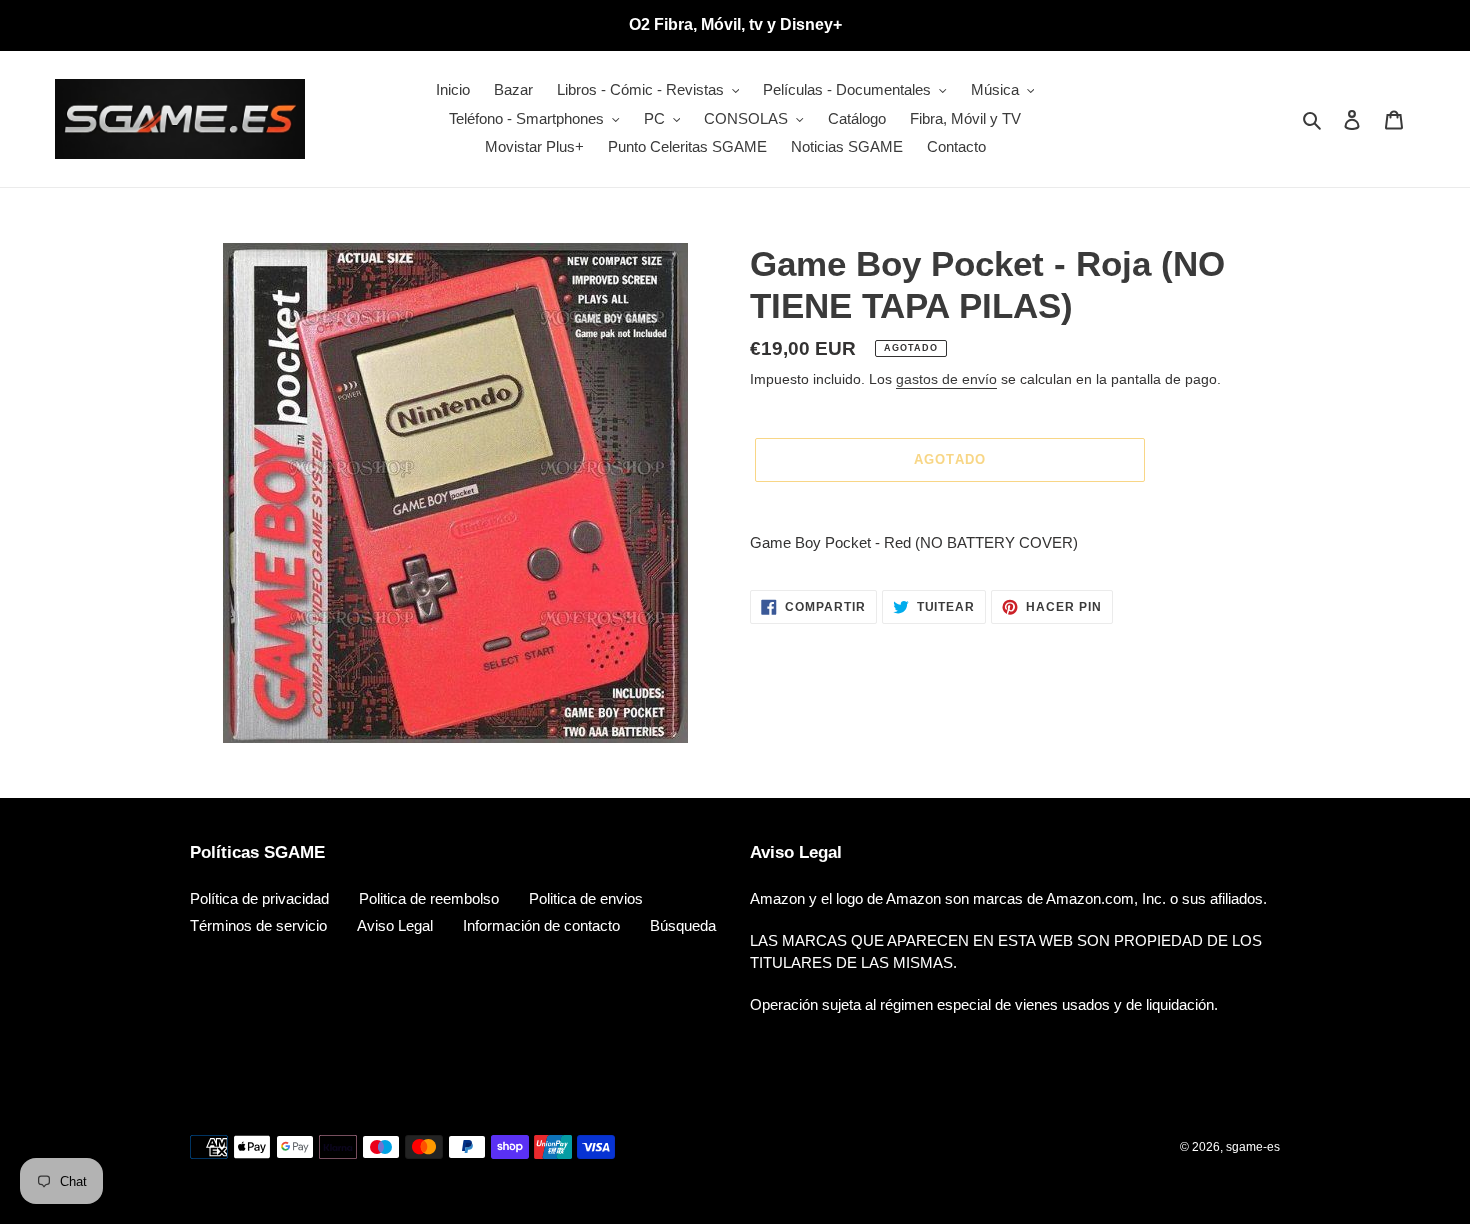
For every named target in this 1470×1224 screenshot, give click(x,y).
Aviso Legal (395, 925)
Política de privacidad (259, 898)
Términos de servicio (258, 925)
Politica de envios (586, 898)
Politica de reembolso (429, 898)
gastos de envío (946, 379)
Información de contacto (541, 925)
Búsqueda (683, 925)
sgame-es (1253, 1147)
